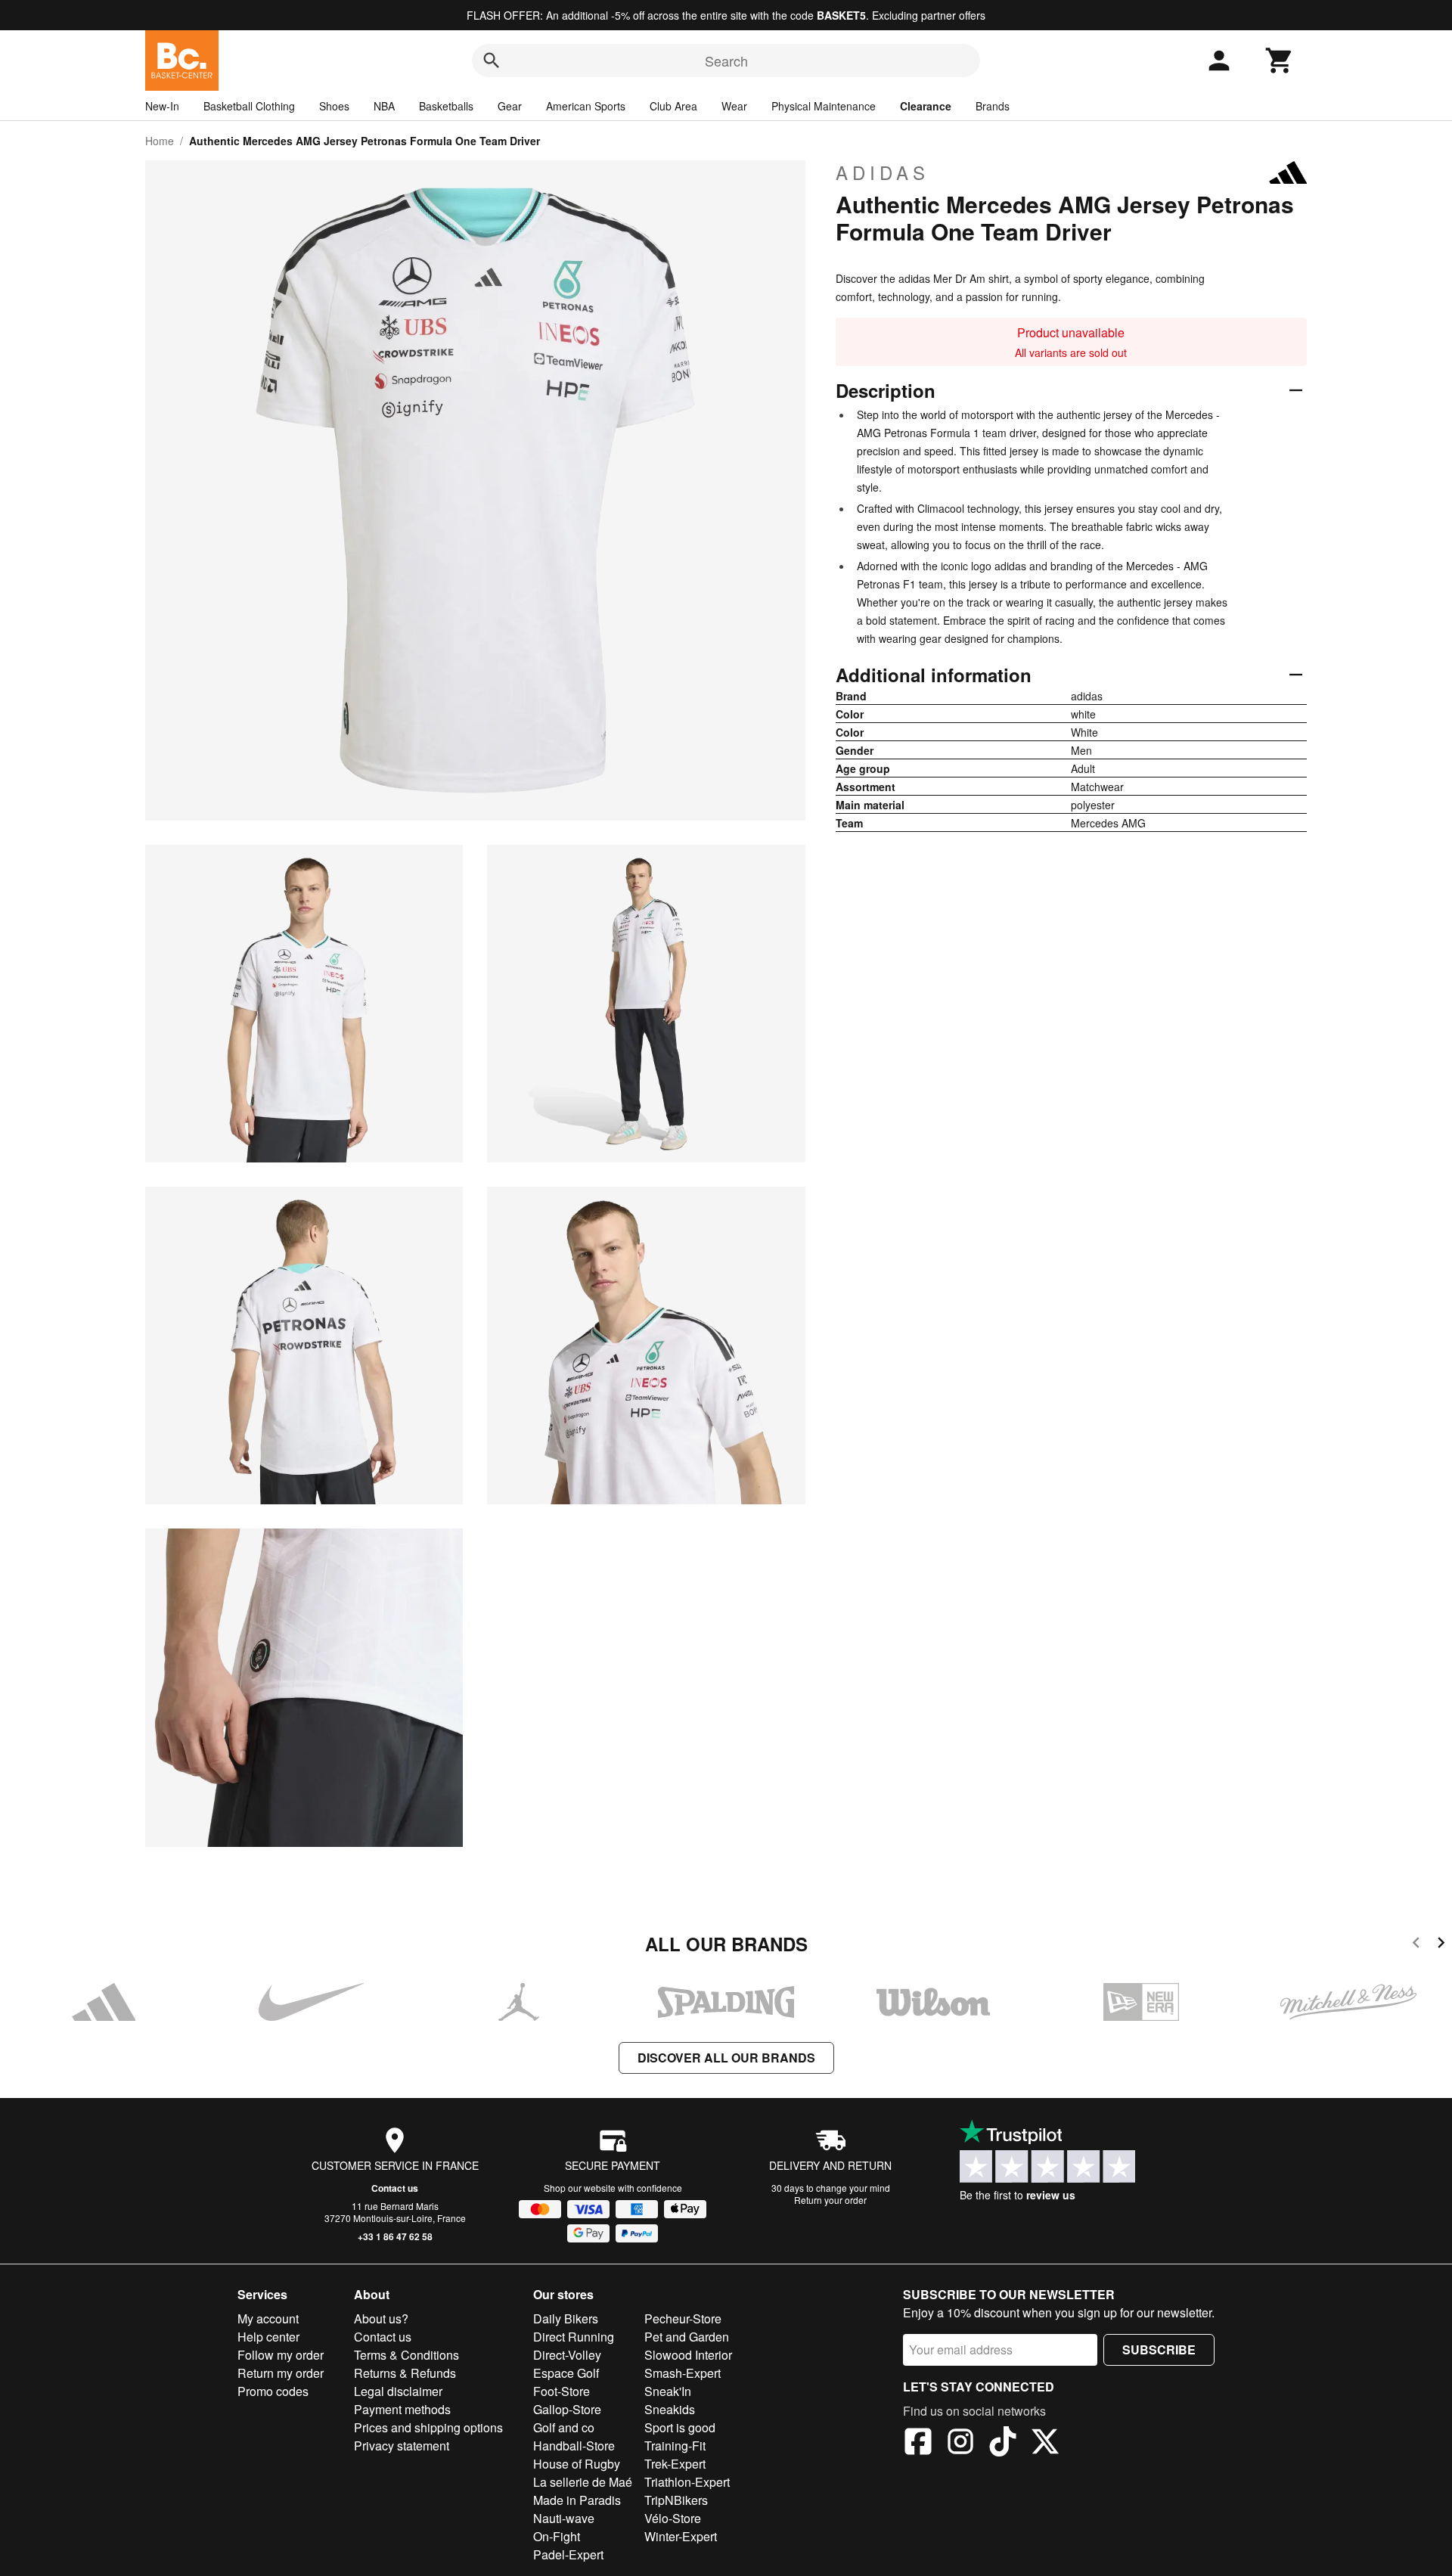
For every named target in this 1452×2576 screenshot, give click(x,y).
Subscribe (1159, 2349)
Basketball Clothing (249, 106)
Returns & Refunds (405, 2373)
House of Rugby (577, 2464)
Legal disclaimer (398, 2391)
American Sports (586, 106)
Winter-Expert (681, 2536)
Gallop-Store (567, 2409)
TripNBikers (676, 2500)
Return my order (281, 2373)
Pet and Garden (687, 2337)
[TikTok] (1003, 2444)
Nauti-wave (564, 2518)
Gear (510, 106)
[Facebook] (918, 2444)
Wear (734, 106)
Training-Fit (675, 2446)
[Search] (492, 61)
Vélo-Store (673, 2518)
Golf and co (564, 2427)
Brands (993, 106)
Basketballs (446, 106)
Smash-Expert (683, 2373)
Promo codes (273, 2391)
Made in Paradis (577, 2500)
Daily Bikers (566, 2318)
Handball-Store (574, 2446)
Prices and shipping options (428, 2427)
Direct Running (574, 2337)
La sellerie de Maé (583, 2482)
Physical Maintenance (824, 106)
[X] (1045, 2444)
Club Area (673, 106)
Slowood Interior (688, 2355)
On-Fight (557, 2536)
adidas (883, 172)
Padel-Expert (568, 2554)
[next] (1441, 1945)
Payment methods (402, 2409)
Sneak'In (668, 2391)
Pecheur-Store (683, 2318)
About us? (381, 2318)
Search (726, 61)
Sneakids (670, 2409)
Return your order (830, 2200)
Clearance (926, 106)
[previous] (1416, 1945)
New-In (162, 106)
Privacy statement (402, 2446)
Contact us (395, 2188)
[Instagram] (960, 2444)
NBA (384, 106)
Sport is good (680, 2427)
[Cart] (1280, 61)
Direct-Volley (567, 2355)
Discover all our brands (726, 2058)
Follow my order (281, 2355)
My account (268, 2318)
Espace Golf (566, 2373)
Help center (268, 2337)
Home (160, 141)
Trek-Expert (675, 2464)
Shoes (334, 106)
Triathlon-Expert (687, 2482)
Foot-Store (562, 2391)
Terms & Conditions (406, 2355)
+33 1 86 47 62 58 (395, 2236)
